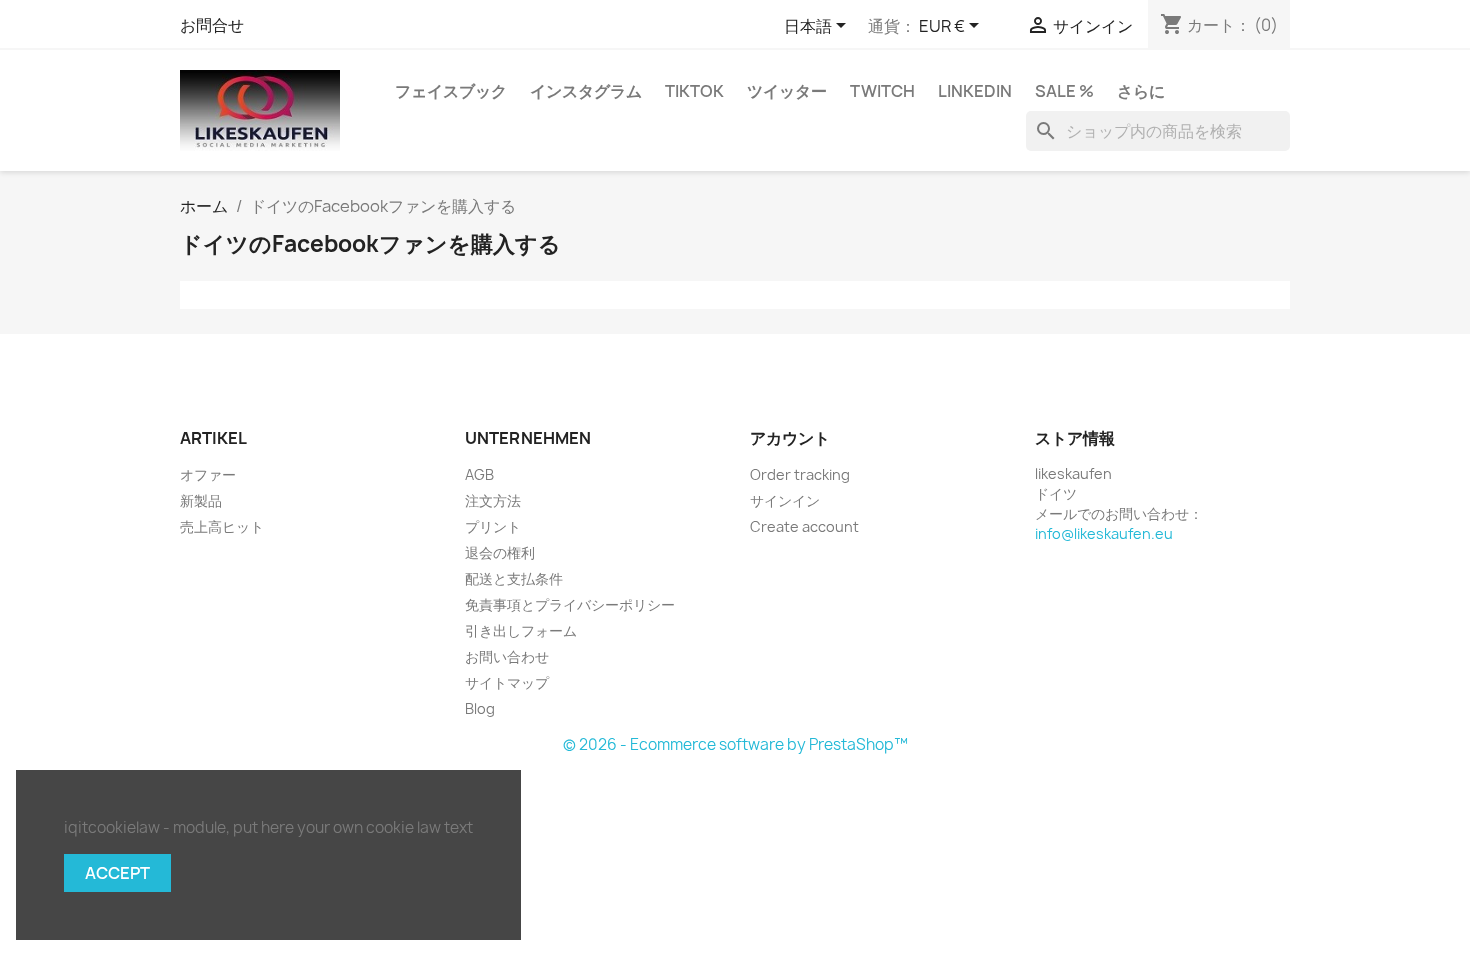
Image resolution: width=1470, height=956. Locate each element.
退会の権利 (500, 552)
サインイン (785, 500)
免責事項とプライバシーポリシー (570, 604)
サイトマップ (507, 682)
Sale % (1064, 91)
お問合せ (212, 25)
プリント (493, 526)
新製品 (201, 500)
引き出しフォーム (521, 630)
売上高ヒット (222, 526)
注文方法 (493, 500)
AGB (479, 474)
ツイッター (787, 91)
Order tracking (800, 474)
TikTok (694, 91)
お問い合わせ (507, 656)
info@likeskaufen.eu (1104, 533)
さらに (1141, 91)
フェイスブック (451, 91)
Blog (480, 708)
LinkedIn (975, 91)
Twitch (882, 91)
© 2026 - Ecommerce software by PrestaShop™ (735, 744)
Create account (804, 526)
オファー (208, 474)
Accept (117, 873)
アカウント (790, 438)
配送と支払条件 (514, 578)
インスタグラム (586, 91)
